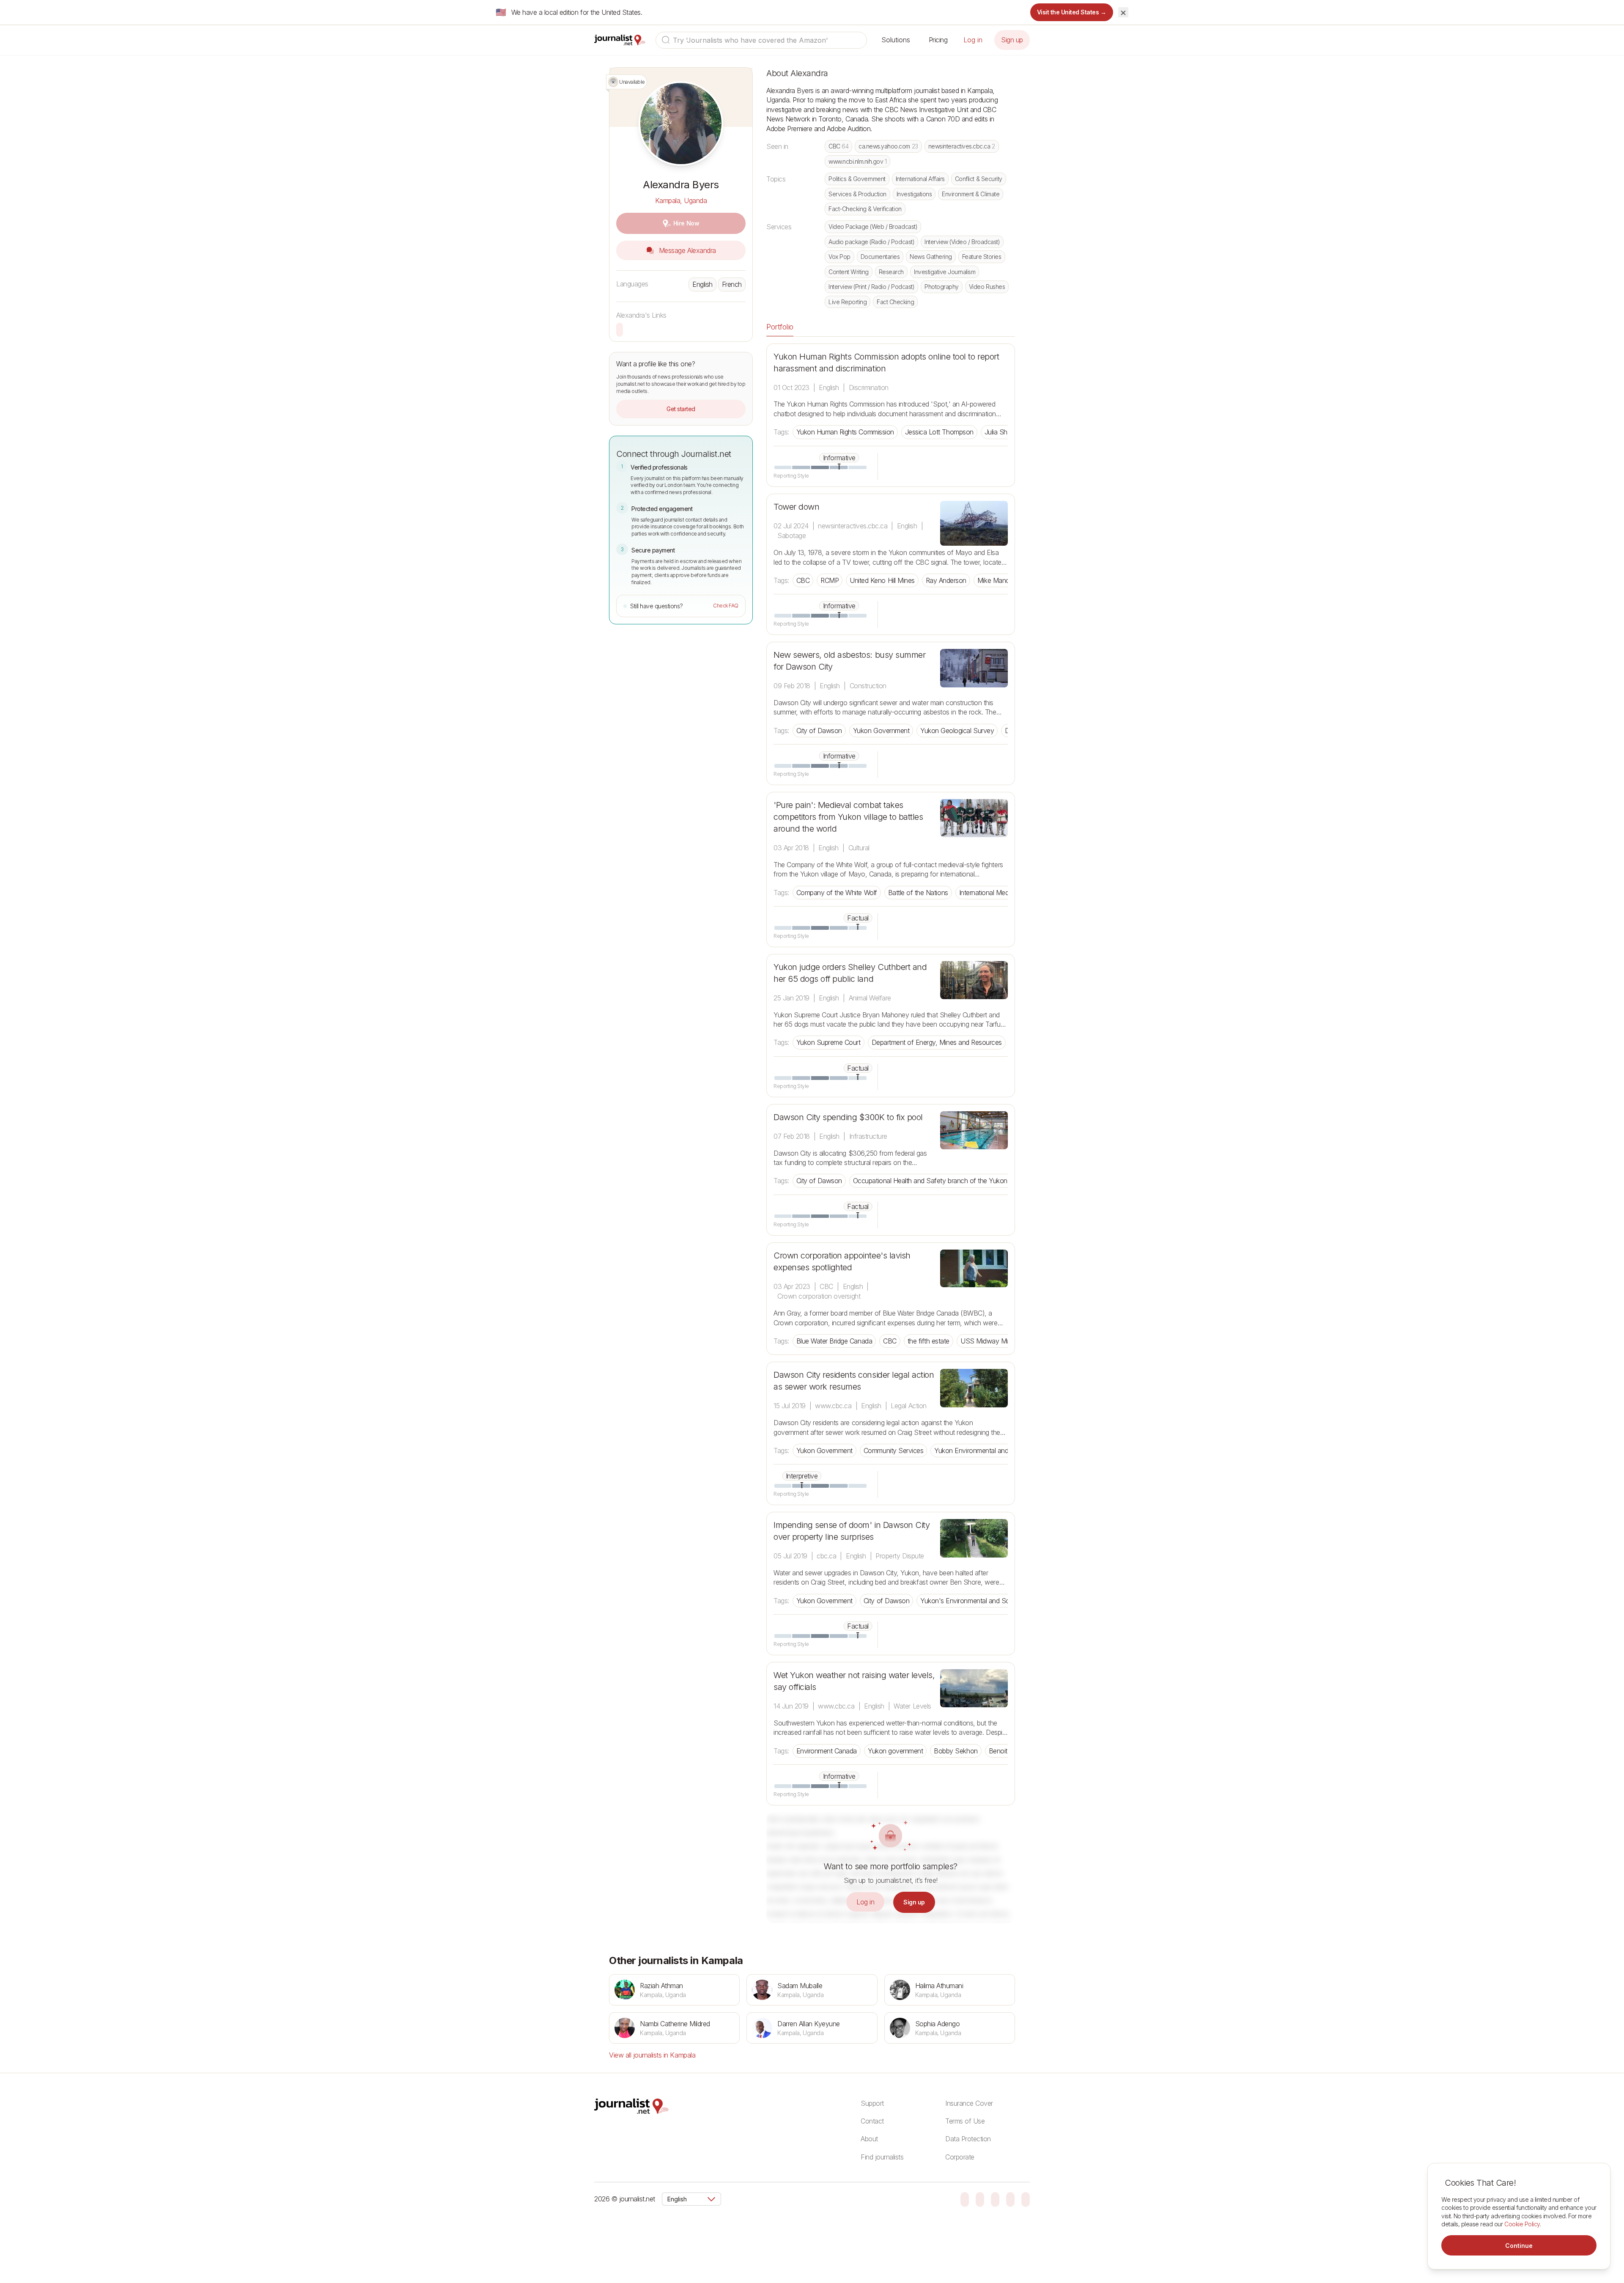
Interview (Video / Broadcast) (962, 242)
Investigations (914, 194)
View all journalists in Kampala (652, 2055)
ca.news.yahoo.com (888, 146)
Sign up (1012, 40)
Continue (1519, 2246)
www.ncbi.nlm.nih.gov (857, 161)
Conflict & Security (979, 179)
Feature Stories (982, 257)
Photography (942, 287)
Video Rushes (987, 287)
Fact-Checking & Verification (865, 209)
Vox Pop (839, 257)
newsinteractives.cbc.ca (962, 146)
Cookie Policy (1522, 2224)
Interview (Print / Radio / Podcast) (871, 287)
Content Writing (849, 272)
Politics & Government (857, 179)
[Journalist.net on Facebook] (995, 2199)
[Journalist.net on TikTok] (980, 2199)
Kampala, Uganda (681, 201)
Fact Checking (895, 302)
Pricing (938, 40)
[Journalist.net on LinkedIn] (1026, 2199)
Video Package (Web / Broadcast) (873, 227)
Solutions (896, 40)
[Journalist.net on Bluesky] (965, 2199)
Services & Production (857, 194)
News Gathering (931, 257)
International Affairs (920, 179)
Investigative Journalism (945, 272)
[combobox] (761, 40)
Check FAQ (726, 606)
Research (891, 272)
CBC (838, 146)
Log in (973, 40)
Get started (681, 409)
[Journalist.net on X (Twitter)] (1010, 2199)
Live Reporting (848, 302)
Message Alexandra (686, 250)
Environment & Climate (971, 194)
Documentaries (880, 257)
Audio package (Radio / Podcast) (871, 242)
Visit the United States (1072, 12)
